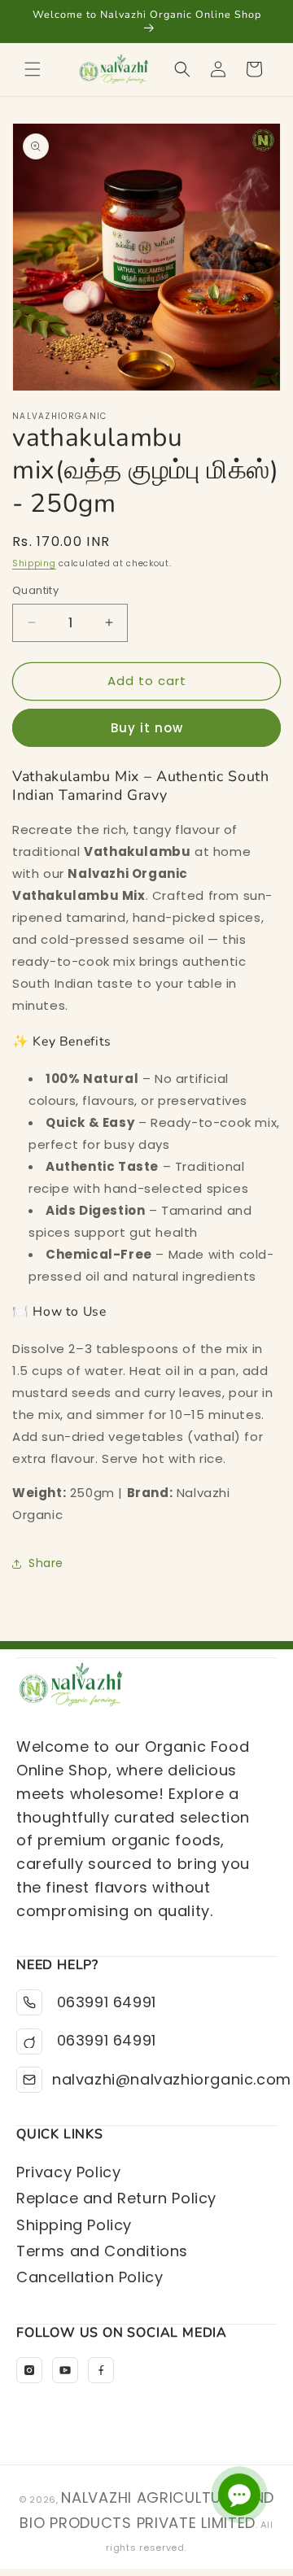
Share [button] (46, 1563)
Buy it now (147, 728)
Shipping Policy (74, 2225)
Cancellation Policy (90, 2277)
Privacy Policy (68, 2172)
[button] (33, 69)
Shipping (34, 563)
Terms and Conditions (102, 2251)
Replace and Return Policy (116, 2198)
